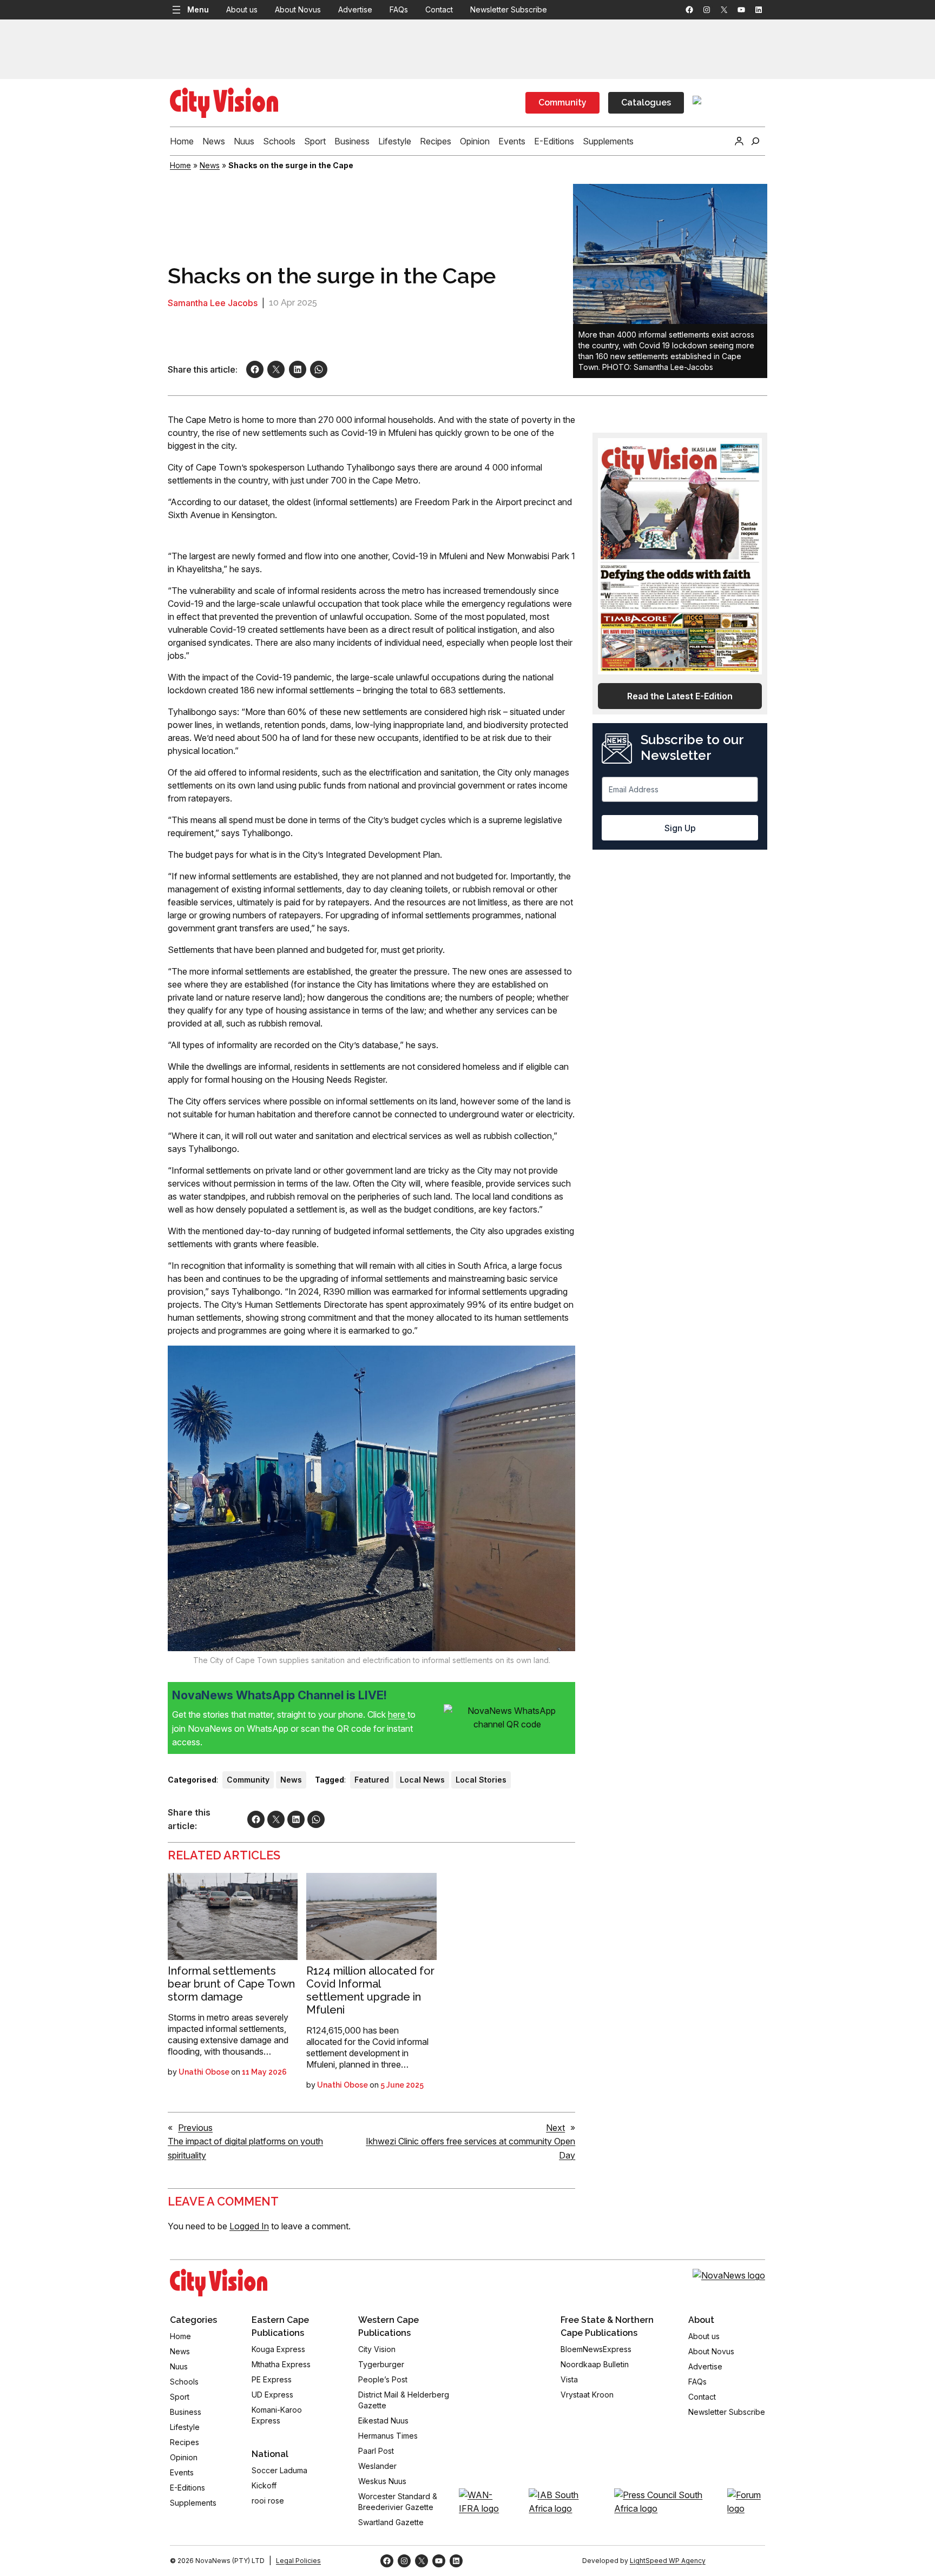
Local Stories (481, 1780)
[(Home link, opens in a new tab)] (219, 2282)
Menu (198, 9)
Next (555, 2128)
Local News (422, 1780)
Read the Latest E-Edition (680, 696)
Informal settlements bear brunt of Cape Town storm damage (231, 1984)
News (210, 165)
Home (180, 165)
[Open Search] (755, 141)
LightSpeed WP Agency (668, 2561)
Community (562, 102)
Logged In (249, 2226)
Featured (372, 1780)
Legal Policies (298, 2561)
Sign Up (680, 828)
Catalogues (646, 102)
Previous (195, 2128)
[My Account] (739, 141)
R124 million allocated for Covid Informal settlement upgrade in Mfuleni (370, 1990)
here (398, 1714)
